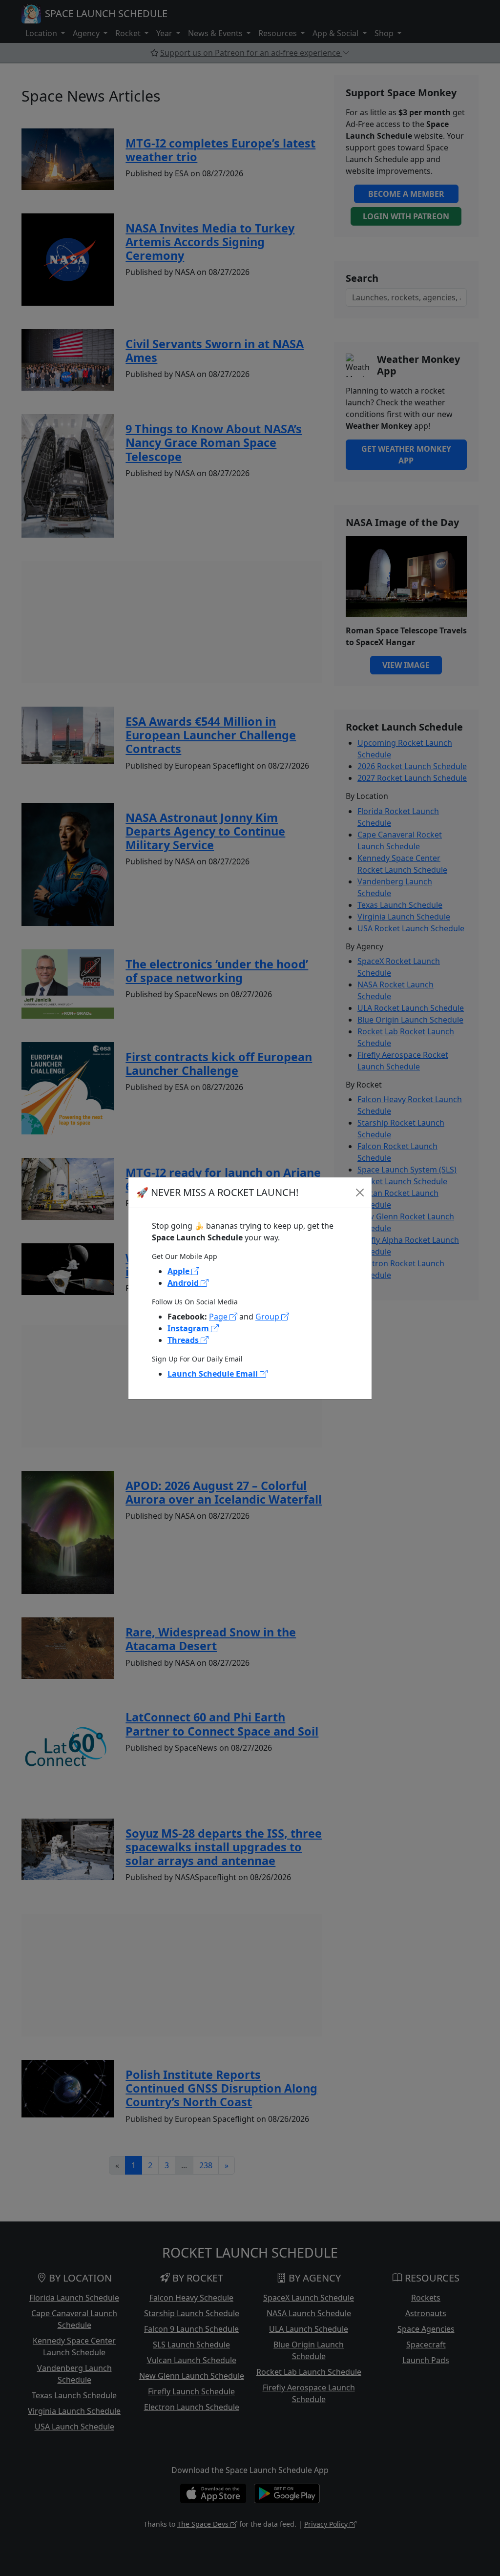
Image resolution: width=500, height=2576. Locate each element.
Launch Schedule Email (214, 1374)
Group (268, 1317)
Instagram (189, 1328)
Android (184, 1283)
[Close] (360, 1193)
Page (219, 1317)
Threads (184, 1340)
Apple (179, 1271)
